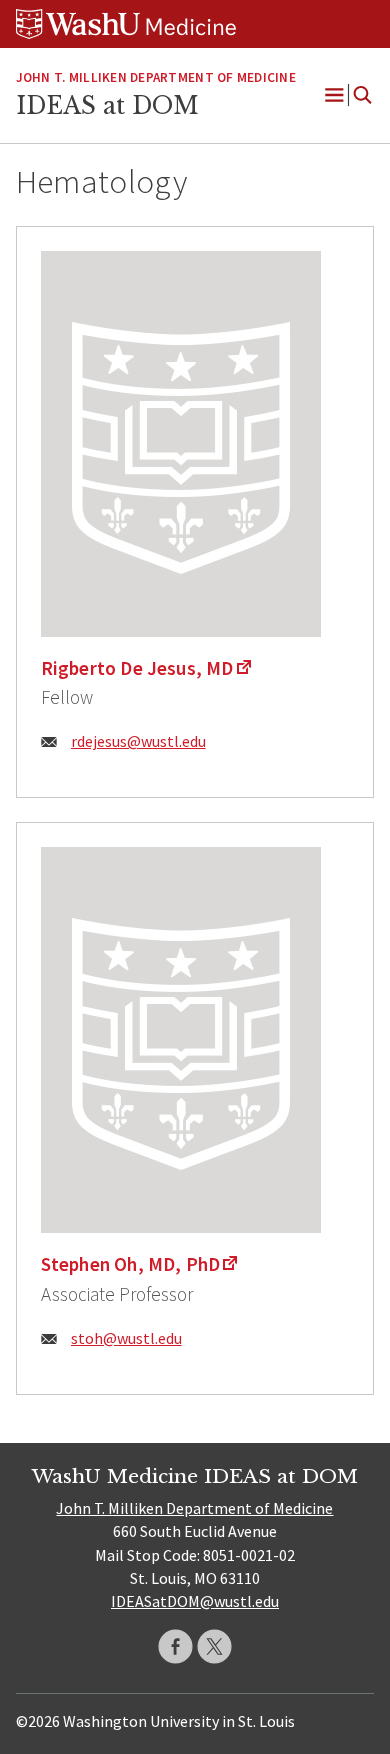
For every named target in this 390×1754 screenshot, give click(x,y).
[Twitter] (214, 1646)
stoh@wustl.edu (126, 1338)
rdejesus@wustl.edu (138, 741)
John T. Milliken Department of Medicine (156, 77)
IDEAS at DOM (107, 106)
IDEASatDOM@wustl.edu (195, 1601)
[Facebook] (175, 1646)
